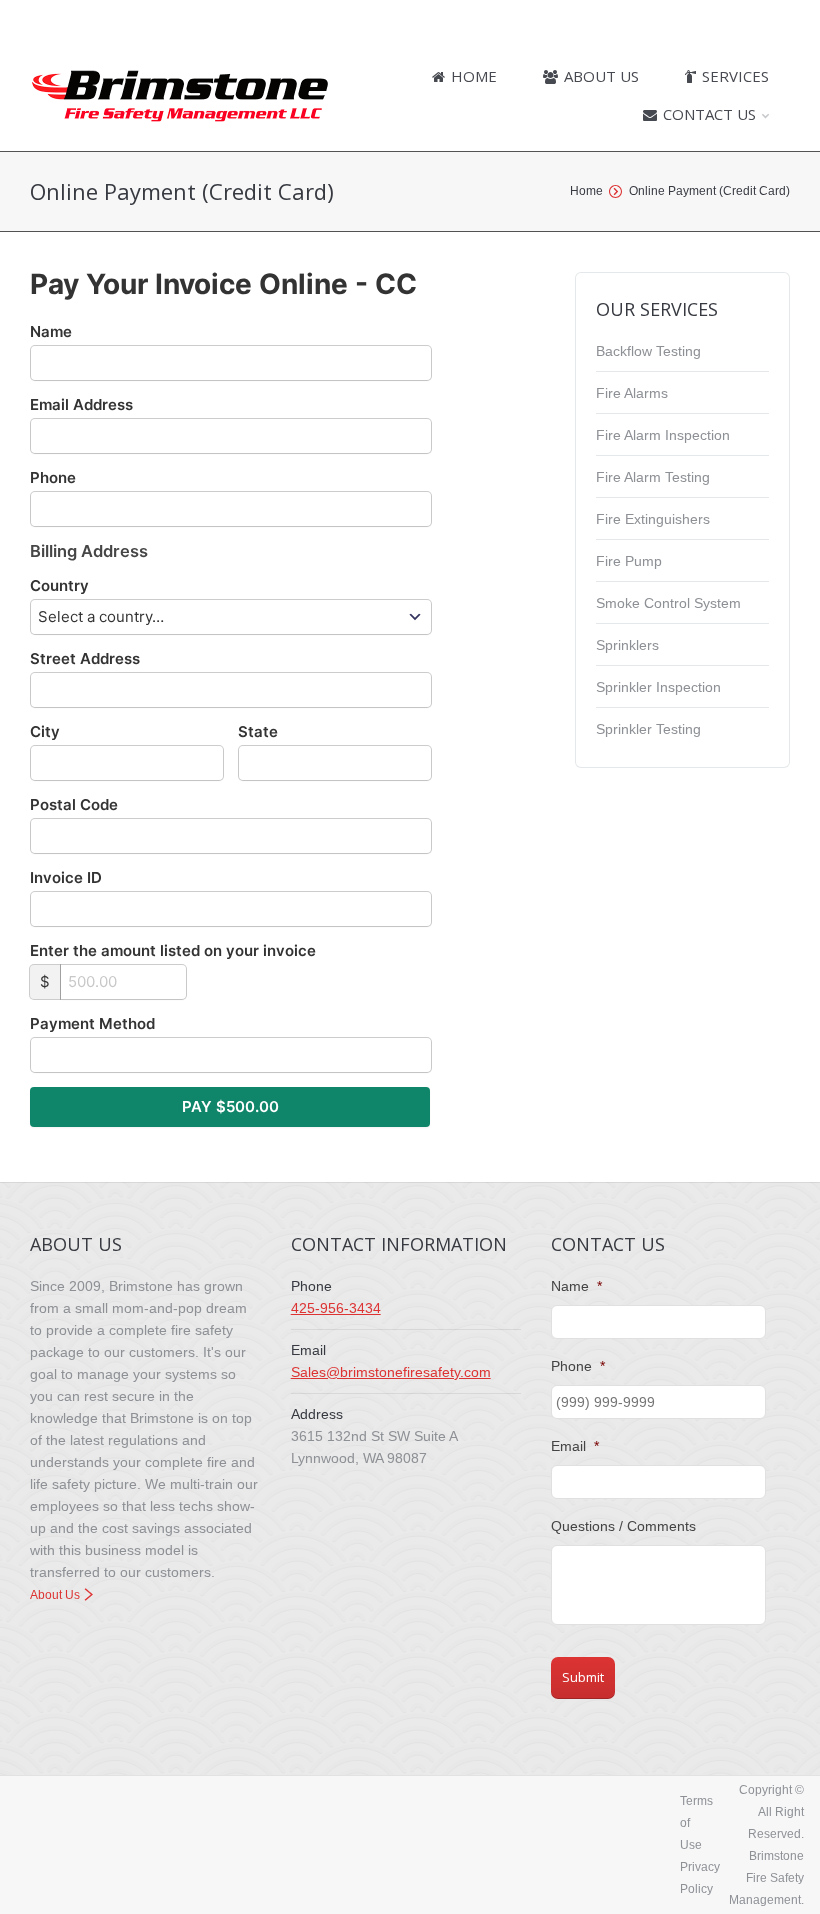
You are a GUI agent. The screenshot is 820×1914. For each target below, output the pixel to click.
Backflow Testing (648, 351)
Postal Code (74, 804)
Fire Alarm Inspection (663, 435)
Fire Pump (629, 561)
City (45, 731)
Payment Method (92, 1023)
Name (51, 331)
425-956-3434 (336, 1308)
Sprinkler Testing (648, 729)
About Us (55, 1595)
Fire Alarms (632, 393)
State (258, 731)
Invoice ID (66, 877)
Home (586, 191)
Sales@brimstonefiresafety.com (391, 1372)
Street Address (85, 658)
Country (59, 585)
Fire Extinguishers (653, 519)
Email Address (81, 404)
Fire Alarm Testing (653, 477)
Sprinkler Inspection (658, 687)
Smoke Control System (668, 603)
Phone (53, 477)
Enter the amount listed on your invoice (173, 950)
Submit (583, 1677)
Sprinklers (627, 645)
